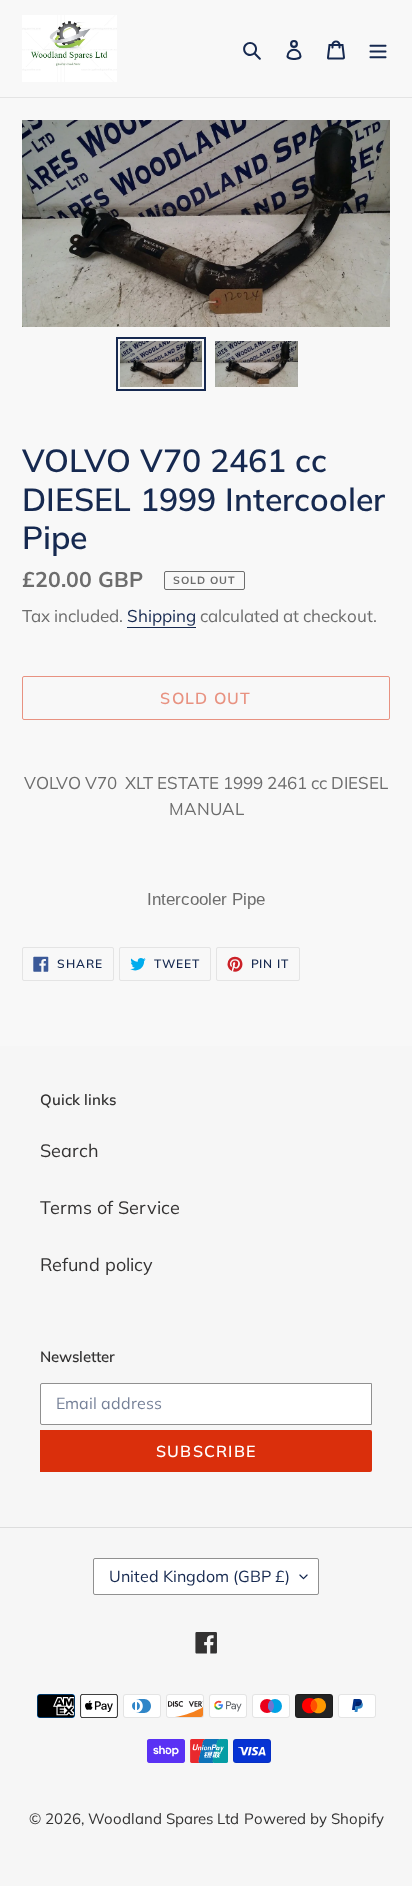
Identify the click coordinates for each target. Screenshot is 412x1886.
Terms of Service (110, 1207)
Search (69, 1150)
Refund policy (96, 1264)
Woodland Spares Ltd (163, 1818)
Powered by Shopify (314, 1818)
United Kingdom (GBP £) (199, 1576)
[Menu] (378, 48)
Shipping (161, 615)
